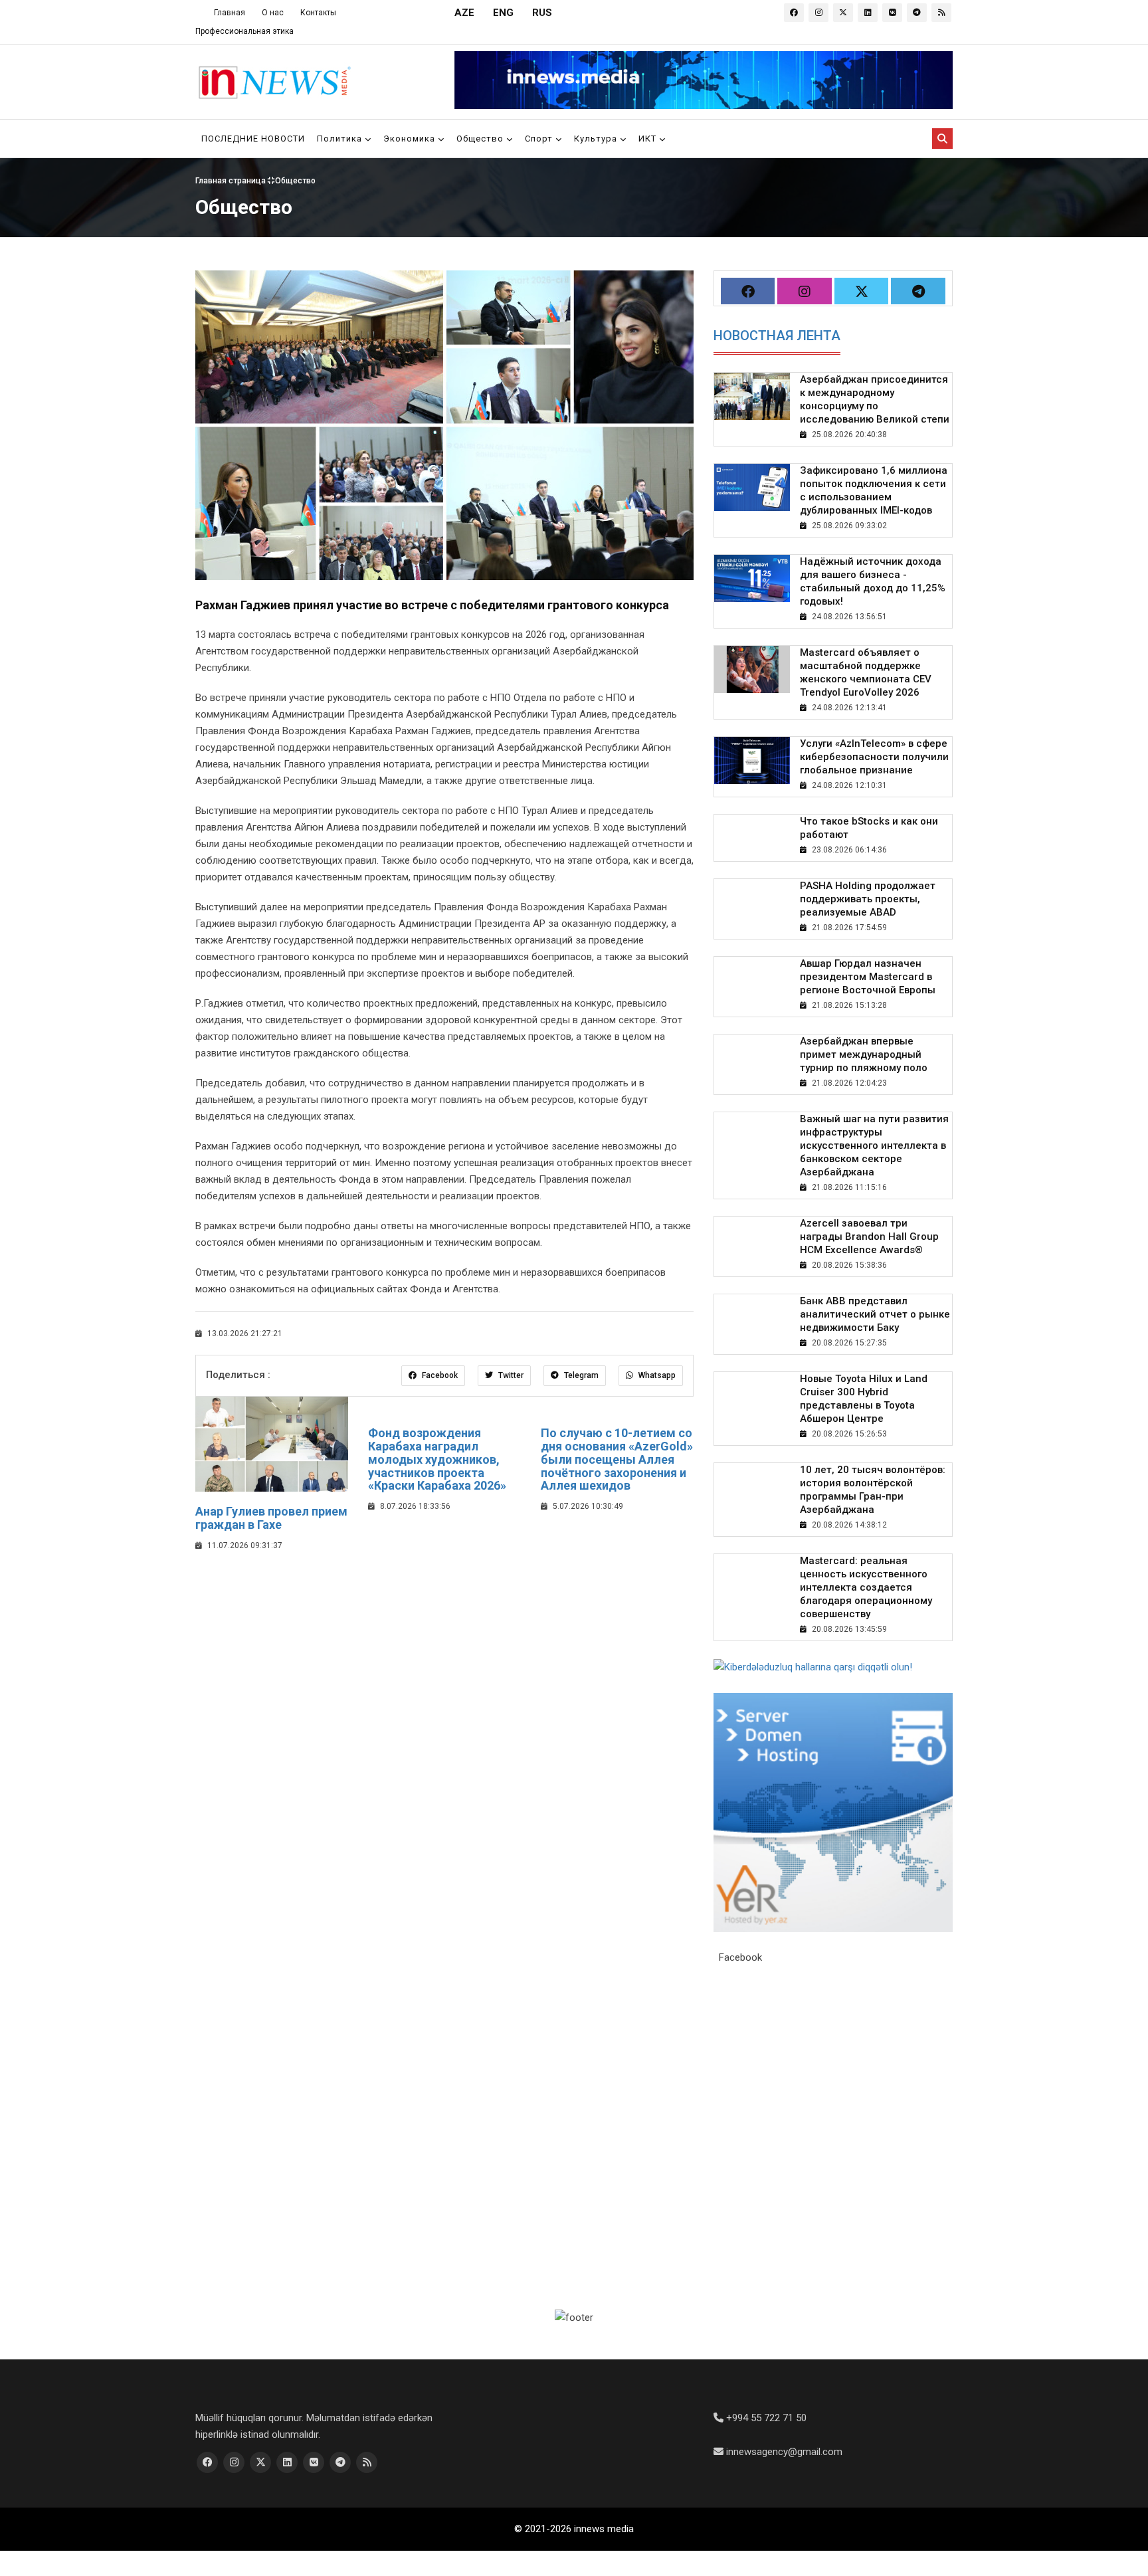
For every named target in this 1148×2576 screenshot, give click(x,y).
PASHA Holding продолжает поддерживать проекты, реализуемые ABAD (868, 899)
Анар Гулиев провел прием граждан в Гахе (271, 1518)
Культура (597, 139)
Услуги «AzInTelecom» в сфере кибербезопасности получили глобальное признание (874, 757)
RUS (542, 13)
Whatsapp (656, 1375)
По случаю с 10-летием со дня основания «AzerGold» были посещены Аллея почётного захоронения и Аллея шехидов (617, 1459)
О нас (273, 13)
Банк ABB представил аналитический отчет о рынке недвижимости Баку (875, 1314)
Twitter (510, 1375)
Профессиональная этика (244, 31)
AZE (464, 13)
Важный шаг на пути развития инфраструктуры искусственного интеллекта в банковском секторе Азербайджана (874, 1145)
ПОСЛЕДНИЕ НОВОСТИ (253, 139)
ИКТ (649, 139)
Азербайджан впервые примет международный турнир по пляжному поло (864, 1054)
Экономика (411, 139)
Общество (481, 139)
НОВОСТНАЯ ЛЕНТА (777, 336)
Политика (341, 139)
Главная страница (232, 180)
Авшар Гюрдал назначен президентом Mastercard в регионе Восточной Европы (868, 977)
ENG (503, 13)
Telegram (580, 1375)
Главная (230, 13)
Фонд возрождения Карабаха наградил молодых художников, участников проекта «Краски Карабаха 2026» (437, 1459)
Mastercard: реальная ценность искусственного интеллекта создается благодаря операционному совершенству (866, 1587)
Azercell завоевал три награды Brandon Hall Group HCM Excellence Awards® (869, 1237)
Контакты (318, 13)
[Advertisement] (444, 1660)
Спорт (540, 139)
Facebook (439, 1375)
